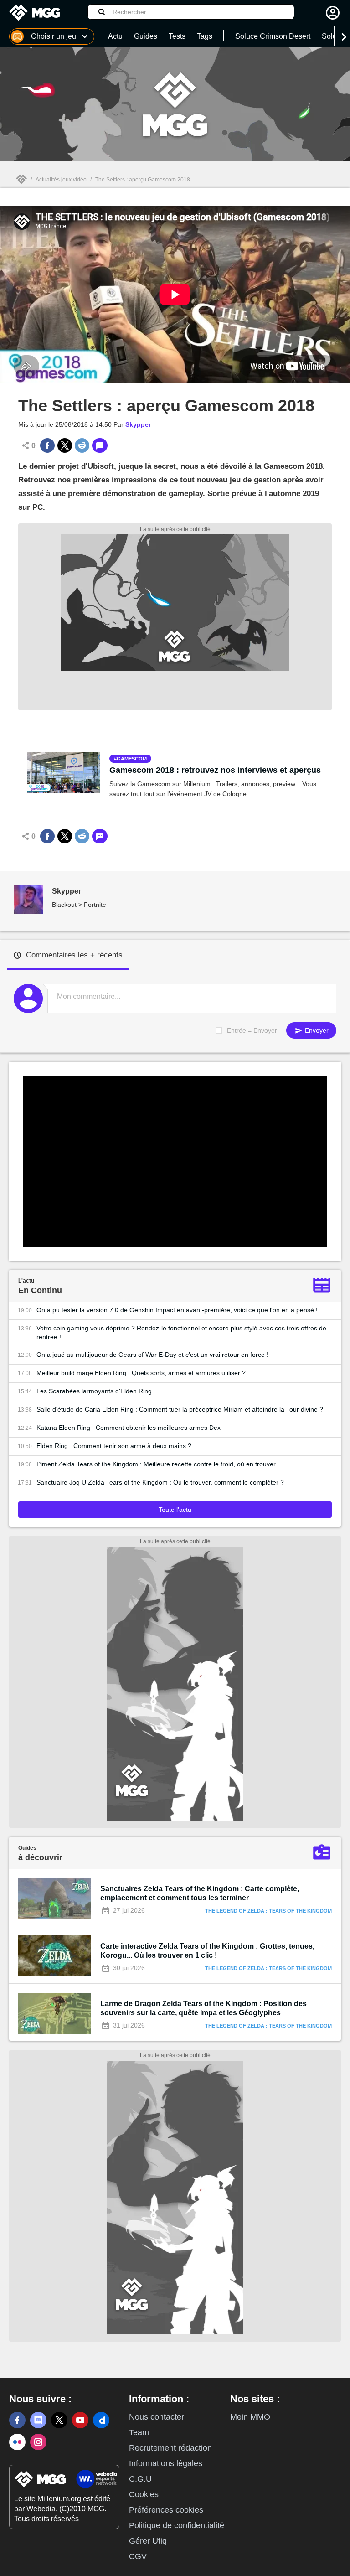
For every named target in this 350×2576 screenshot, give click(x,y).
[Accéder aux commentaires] (100, 445)
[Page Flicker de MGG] (17, 2442)
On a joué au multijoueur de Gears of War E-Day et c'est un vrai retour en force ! (152, 1355)
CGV (138, 2556)
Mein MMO (250, 2417)
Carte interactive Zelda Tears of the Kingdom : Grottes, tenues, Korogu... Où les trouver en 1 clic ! (207, 1951)
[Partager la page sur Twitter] (65, 445)
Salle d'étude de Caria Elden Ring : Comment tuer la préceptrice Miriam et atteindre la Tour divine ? (180, 1409)
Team (139, 2432)
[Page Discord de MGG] (38, 2420)
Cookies (144, 2494)
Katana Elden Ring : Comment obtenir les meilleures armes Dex (129, 1428)
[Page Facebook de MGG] (17, 2420)
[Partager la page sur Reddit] (82, 445)
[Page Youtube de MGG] (80, 2420)
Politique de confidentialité (177, 2525)
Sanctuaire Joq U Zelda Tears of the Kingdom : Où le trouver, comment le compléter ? (160, 1482)
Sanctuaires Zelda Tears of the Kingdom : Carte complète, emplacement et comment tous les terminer (200, 1893)
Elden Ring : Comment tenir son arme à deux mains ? (114, 1446)
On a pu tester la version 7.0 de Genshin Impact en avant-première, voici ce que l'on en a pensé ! (177, 1310)
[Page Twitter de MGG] (59, 2420)
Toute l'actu (175, 1510)
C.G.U (140, 2479)
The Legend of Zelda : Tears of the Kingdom (268, 1911)
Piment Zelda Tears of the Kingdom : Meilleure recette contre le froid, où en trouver (156, 1464)
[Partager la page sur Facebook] (47, 445)
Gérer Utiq (148, 2541)
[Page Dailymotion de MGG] (101, 2420)
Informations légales (166, 2463)
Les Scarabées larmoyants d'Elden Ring (94, 1391)
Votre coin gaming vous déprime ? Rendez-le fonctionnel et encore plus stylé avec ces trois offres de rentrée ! (181, 1332)
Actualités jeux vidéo (61, 180)
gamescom (132, 759)
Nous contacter (157, 2417)
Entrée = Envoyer (252, 1030)
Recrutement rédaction (170, 2448)
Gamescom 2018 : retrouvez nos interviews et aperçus (215, 770)
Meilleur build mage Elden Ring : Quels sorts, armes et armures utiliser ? (141, 1373)
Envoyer (316, 1030)
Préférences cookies (166, 2510)
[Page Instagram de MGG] (38, 2442)
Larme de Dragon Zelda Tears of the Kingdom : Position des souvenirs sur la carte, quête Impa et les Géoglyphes (203, 2008)
